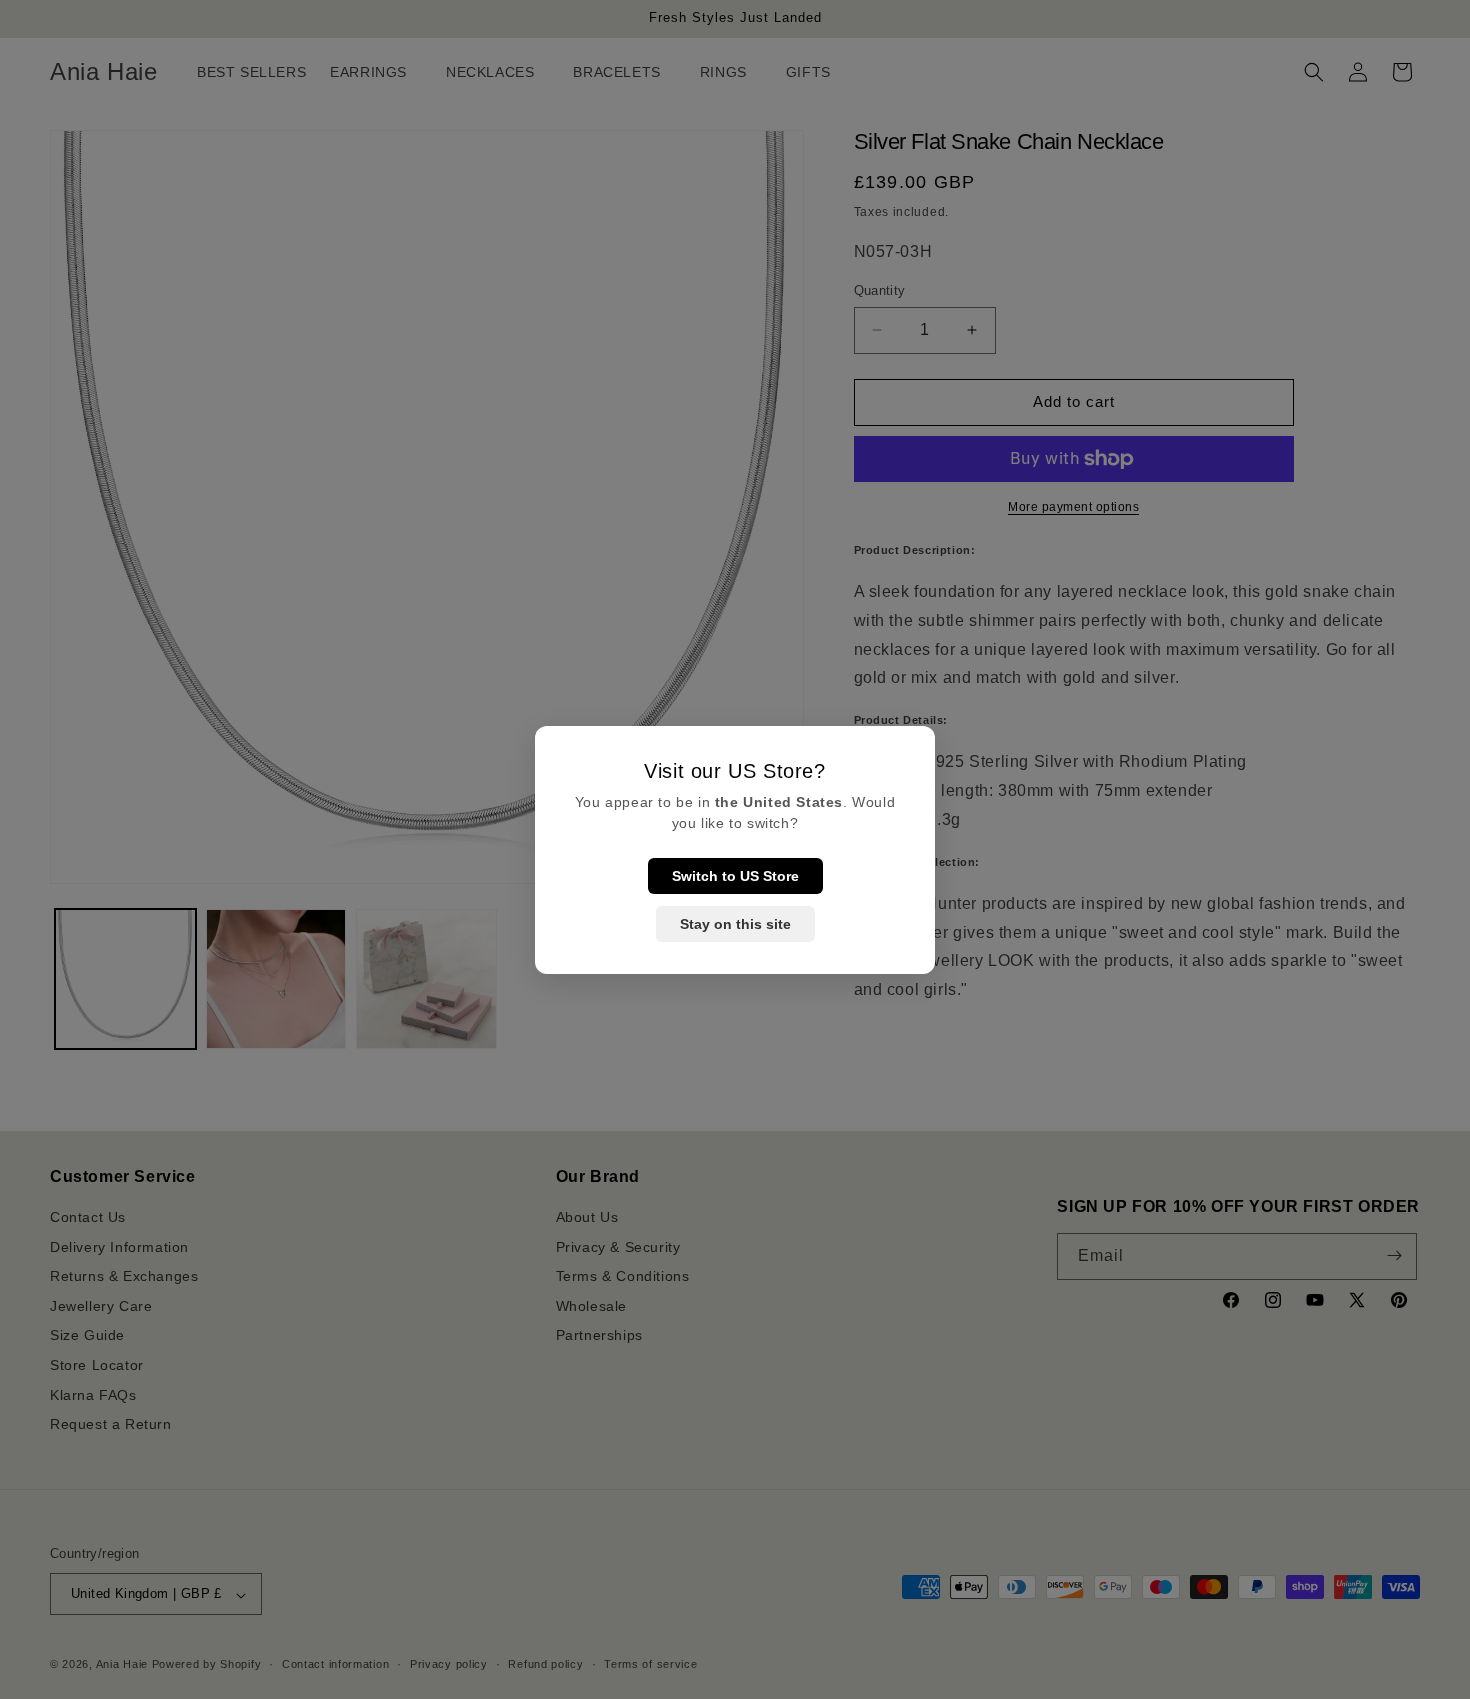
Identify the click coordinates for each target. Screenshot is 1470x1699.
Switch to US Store (735, 876)
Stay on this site (735, 924)
